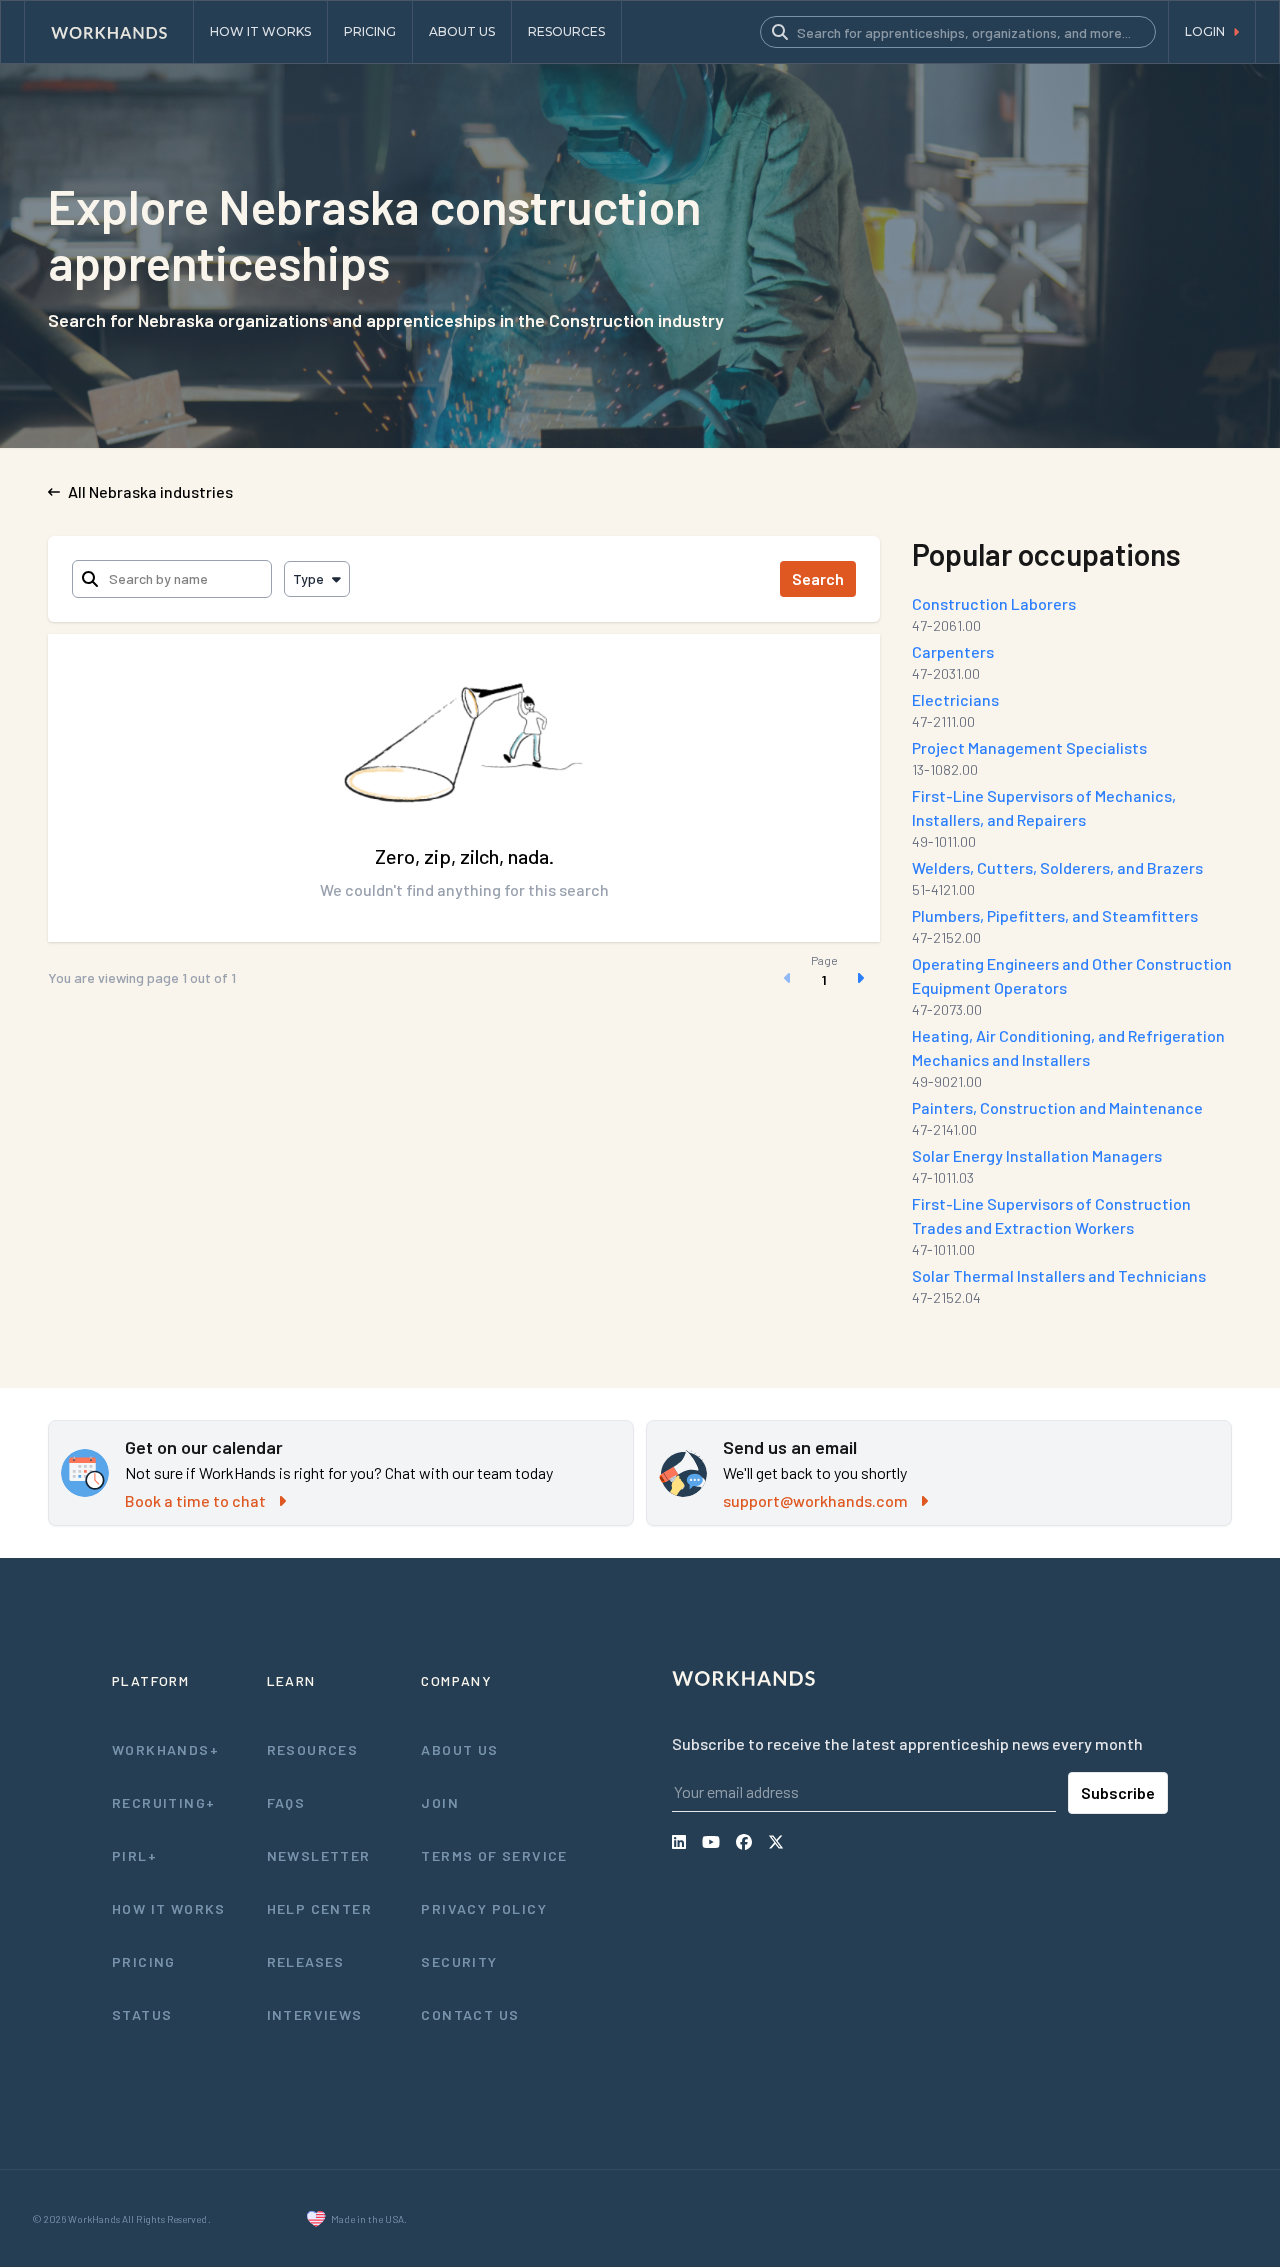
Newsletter (319, 1855)
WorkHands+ (165, 1749)
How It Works (169, 1908)
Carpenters (953, 651)
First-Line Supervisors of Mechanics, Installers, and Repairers (1044, 807)
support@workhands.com (815, 1500)
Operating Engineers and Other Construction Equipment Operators (1072, 975)
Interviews (315, 2014)
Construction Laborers (994, 603)
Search (818, 578)
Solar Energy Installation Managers (1037, 1155)
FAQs (286, 1802)
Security (459, 1961)
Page (824, 960)
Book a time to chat (195, 1500)
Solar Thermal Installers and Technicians (1059, 1275)
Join (440, 1802)
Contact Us (470, 2014)
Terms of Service (494, 1855)
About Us (459, 1749)
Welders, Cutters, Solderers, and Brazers (1057, 867)
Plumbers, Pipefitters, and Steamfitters (1055, 915)
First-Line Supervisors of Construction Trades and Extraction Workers (1051, 1215)
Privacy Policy (484, 1908)
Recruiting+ (163, 1802)
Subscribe (1118, 1792)
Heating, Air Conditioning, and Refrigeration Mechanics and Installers (1068, 1047)
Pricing (144, 1961)
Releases (306, 1961)
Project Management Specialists (1029, 747)
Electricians (955, 699)
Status (142, 2014)
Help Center (319, 1908)
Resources (313, 1749)
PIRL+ (134, 1855)
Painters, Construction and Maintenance (1057, 1107)
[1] (824, 978)
